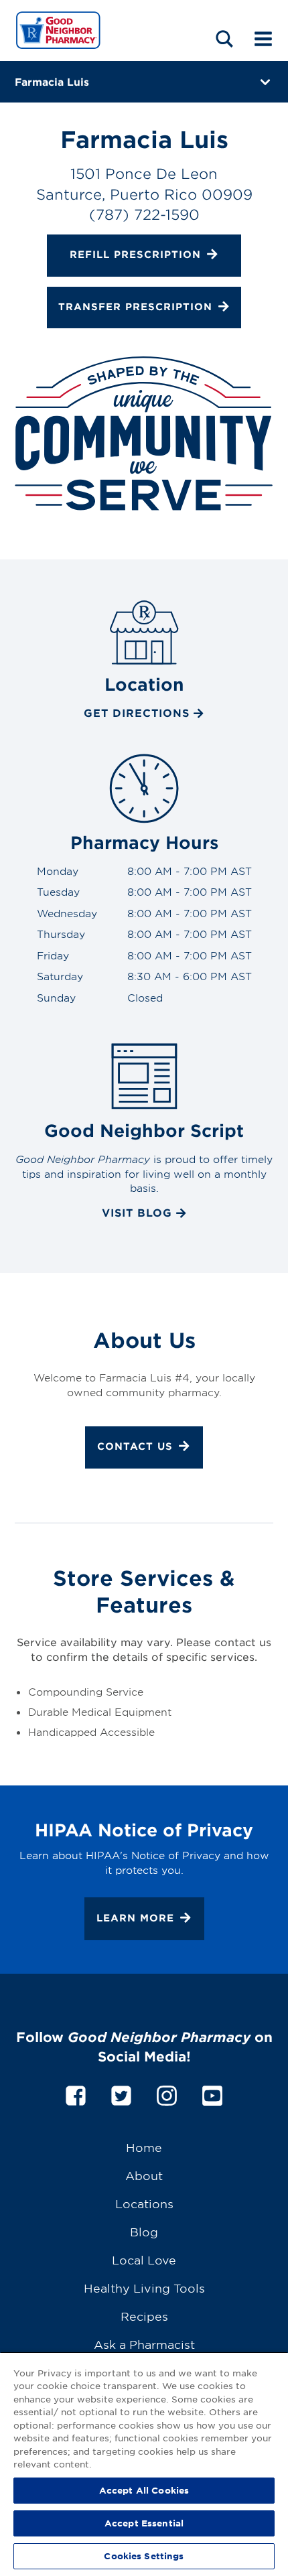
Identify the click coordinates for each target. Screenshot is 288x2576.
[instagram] (167, 2093)
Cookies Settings (144, 2556)
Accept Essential (144, 2523)
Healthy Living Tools (144, 2288)
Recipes (144, 2316)
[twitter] (121, 2093)
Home (144, 2147)
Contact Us (135, 1447)
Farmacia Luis (52, 81)
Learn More (135, 1918)
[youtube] (212, 2093)
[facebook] (76, 2093)
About (144, 2175)
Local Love (144, 2259)
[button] (224, 39)
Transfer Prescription (135, 307)
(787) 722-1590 (144, 214)
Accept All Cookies (144, 2490)
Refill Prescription (135, 254)
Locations (144, 2203)
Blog (144, 2231)
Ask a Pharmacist (144, 2344)
